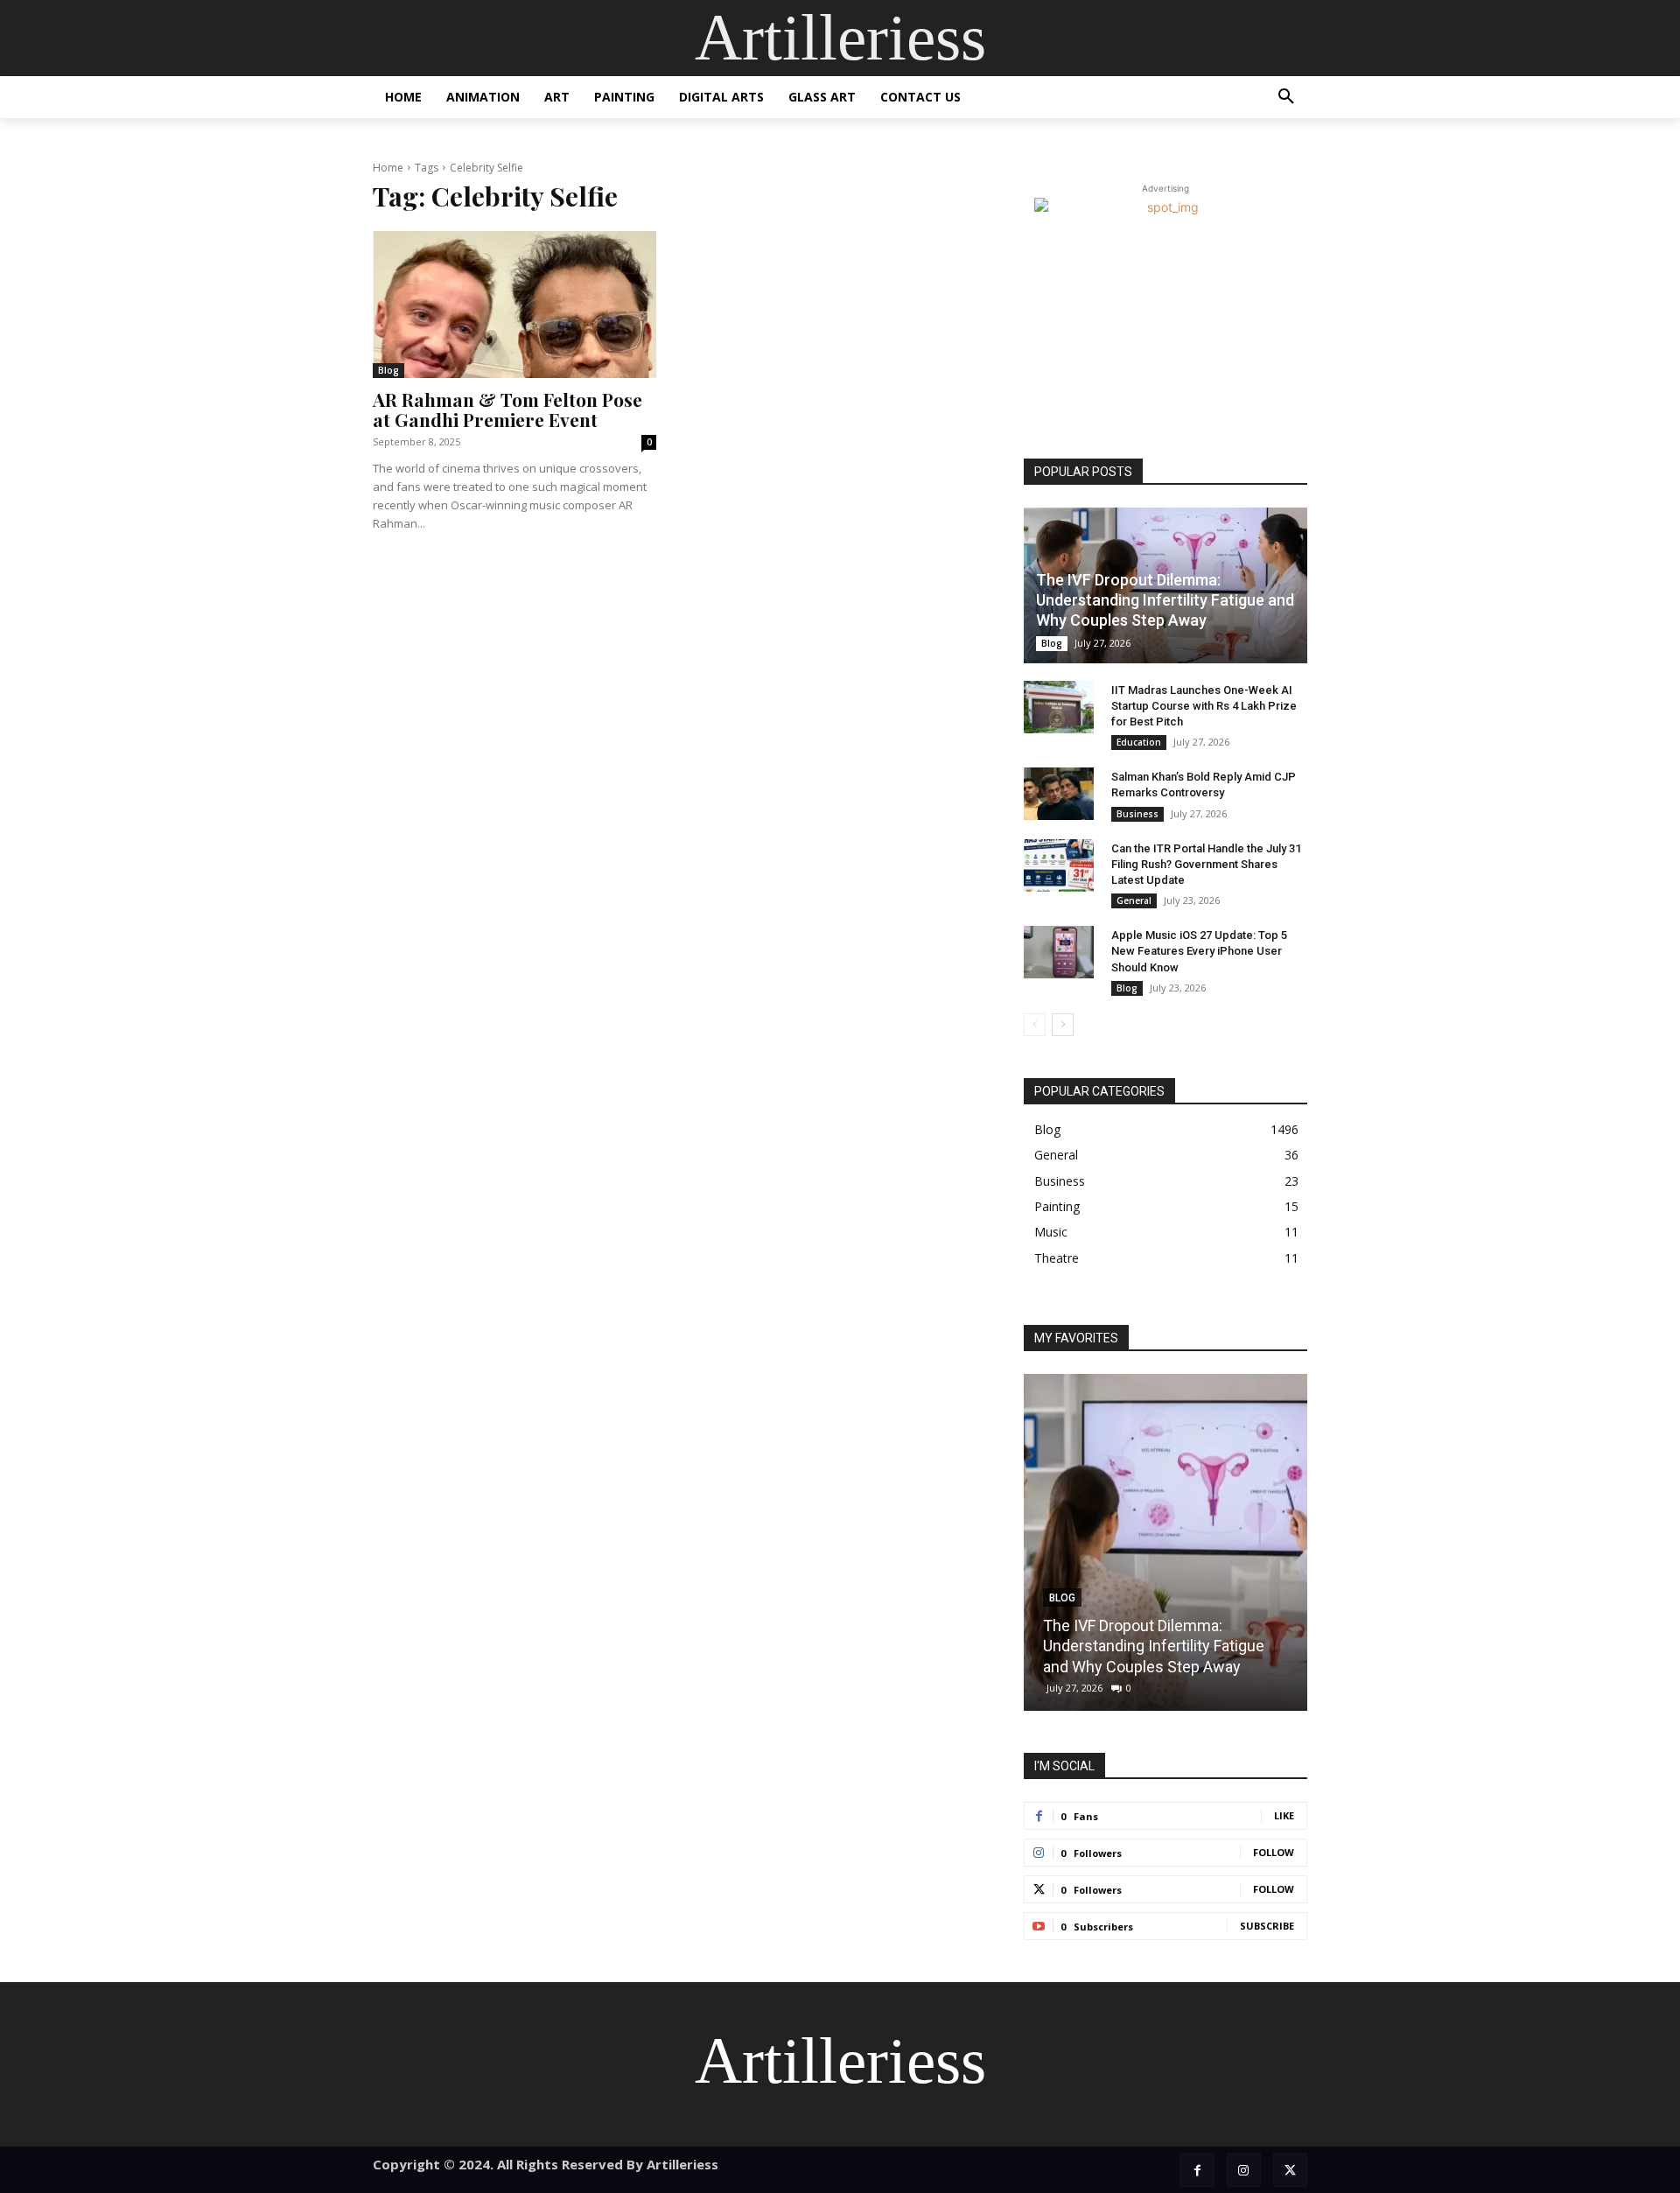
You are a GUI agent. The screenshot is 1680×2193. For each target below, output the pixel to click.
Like (1284, 1815)
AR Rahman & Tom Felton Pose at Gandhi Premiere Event (507, 409)
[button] (1286, 97)
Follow (1274, 1852)
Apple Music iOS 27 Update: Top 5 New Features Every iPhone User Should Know (1199, 951)
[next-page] (1063, 1025)
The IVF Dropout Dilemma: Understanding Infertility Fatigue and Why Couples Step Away (1165, 600)
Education (1139, 742)
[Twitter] (1290, 2170)
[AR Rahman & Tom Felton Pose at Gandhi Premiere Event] (514, 305)
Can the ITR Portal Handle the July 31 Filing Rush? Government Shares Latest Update (1206, 864)
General (1134, 900)
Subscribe (1267, 1926)
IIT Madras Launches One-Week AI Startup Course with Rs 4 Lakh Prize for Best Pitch (1204, 706)
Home (388, 168)
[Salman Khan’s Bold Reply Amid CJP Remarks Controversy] (1059, 794)
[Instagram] (1244, 2170)
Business (1137, 814)
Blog (388, 370)
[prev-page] (1035, 1025)
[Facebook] (1197, 2170)
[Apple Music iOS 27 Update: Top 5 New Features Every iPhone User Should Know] (1059, 952)
